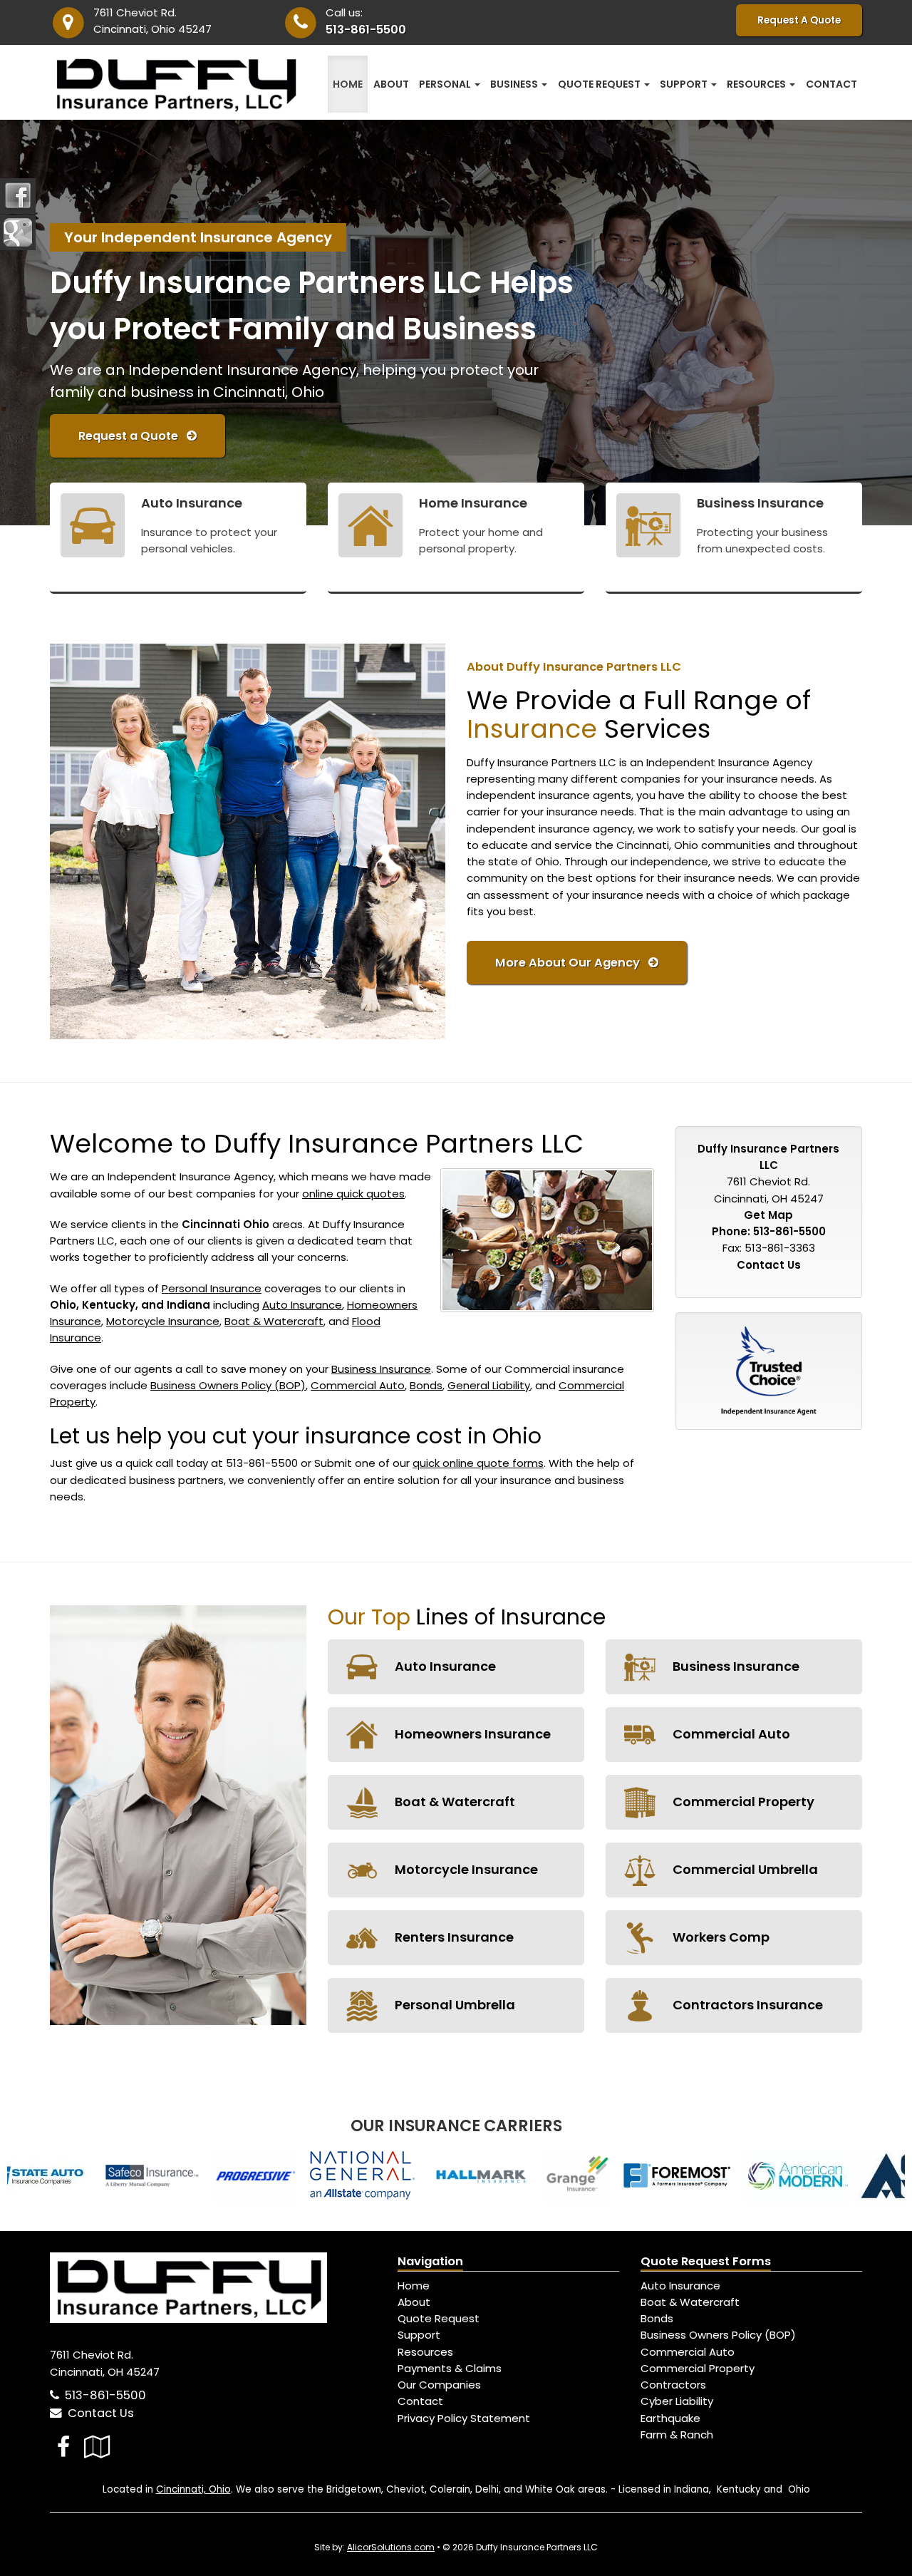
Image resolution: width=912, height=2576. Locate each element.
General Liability (489, 1385)
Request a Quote (133, 436)
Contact (831, 84)
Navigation (430, 2261)
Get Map (768, 1215)
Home (348, 84)
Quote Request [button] (600, 84)
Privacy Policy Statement (464, 2418)
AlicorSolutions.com (391, 2547)
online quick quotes (353, 1194)
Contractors (673, 2385)
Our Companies (439, 2385)
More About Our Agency (572, 963)
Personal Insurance (212, 1288)
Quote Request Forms (706, 2261)
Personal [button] (446, 84)
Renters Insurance (453, 1937)
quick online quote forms (478, 1463)
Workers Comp (720, 1937)
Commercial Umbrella (744, 1869)
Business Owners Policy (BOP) (228, 1385)
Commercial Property (742, 1802)
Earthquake (670, 2418)
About (391, 84)
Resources (425, 2352)
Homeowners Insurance (471, 1734)
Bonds (426, 1385)
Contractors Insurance (746, 2005)
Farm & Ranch (677, 2435)
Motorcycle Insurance (163, 1321)
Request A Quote (799, 20)
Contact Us (769, 1265)
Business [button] (515, 84)
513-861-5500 (366, 30)
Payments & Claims (450, 2368)
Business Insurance (381, 1369)
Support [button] (685, 84)
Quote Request (439, 2318)
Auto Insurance (302, 1305)
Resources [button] (757, 84)
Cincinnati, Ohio (193, 2489)
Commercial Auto (358, 1385)
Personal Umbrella (454, 2005)
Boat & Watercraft (274, 1321)
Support (419, 2335)
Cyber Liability (677, 2401)
